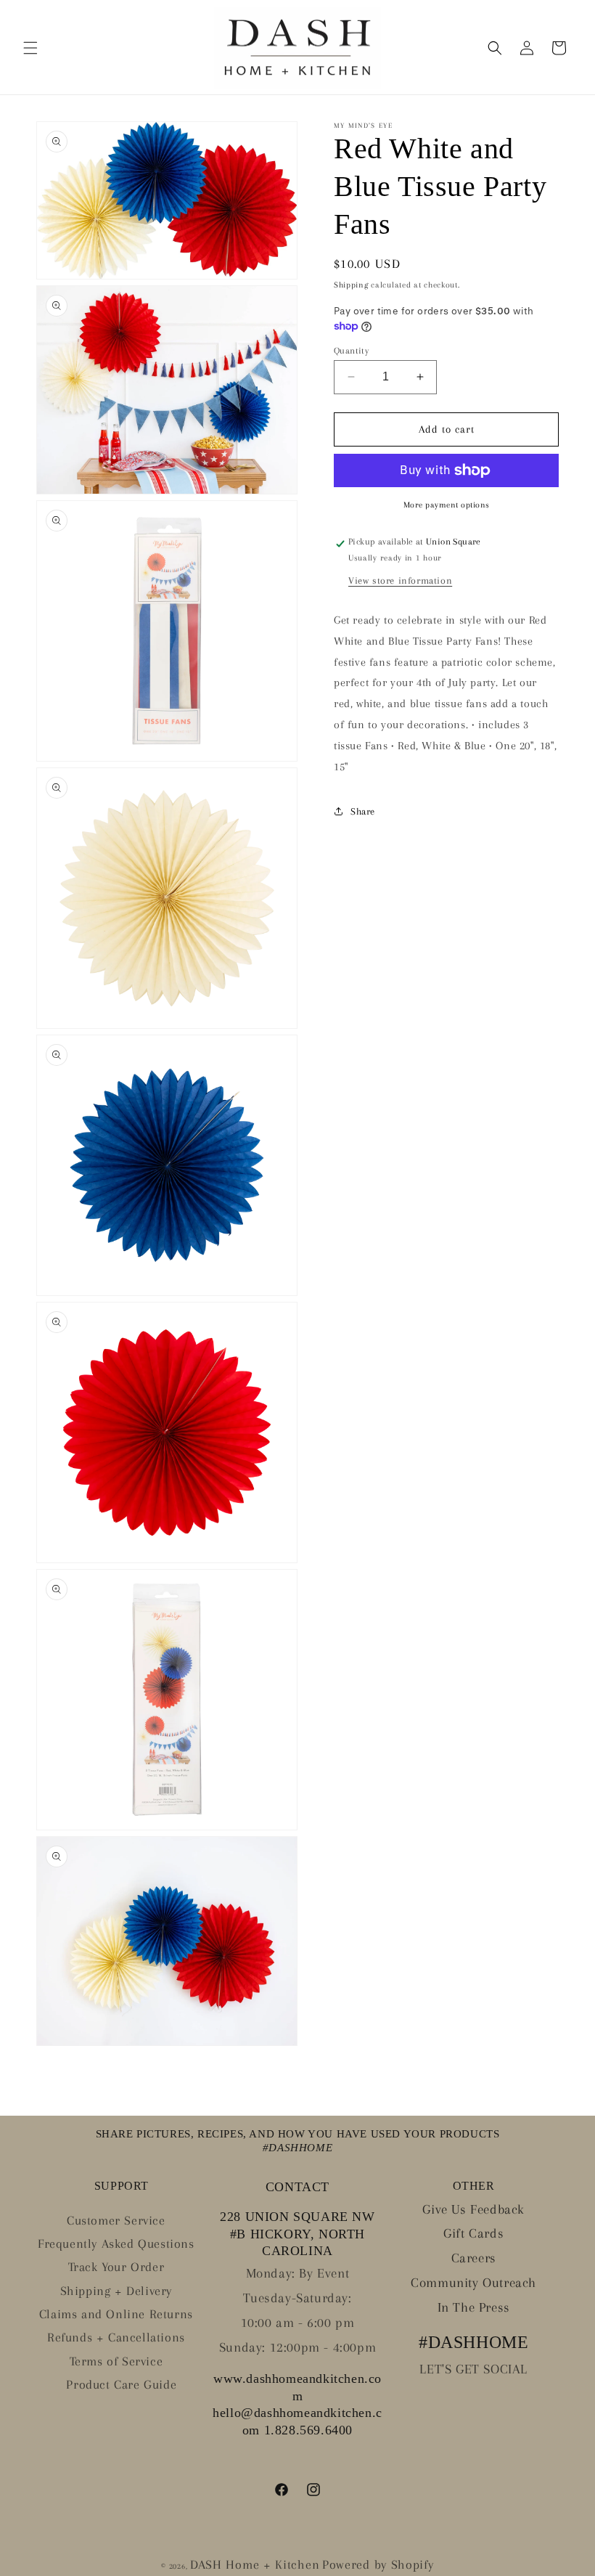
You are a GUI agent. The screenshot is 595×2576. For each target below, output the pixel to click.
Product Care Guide (121, 2384)
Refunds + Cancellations (116, 2337)
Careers (474, 2258)
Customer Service (116, 2220)
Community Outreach (473, 2283)
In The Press (474, 2307)
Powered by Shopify (378, 2564)
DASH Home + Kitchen (255, 2564)
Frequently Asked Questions (116, 2243)
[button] (30, 48)
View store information (400, 580)
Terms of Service (116, 2361)
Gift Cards (473, 2233)
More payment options (447, 505)
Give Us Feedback (473, 2209)
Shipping (351, 285)
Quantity (351, 351)
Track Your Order (116, 2267)
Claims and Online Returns (116, 2314)
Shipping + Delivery (116, 2291)
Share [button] (363, 811)
